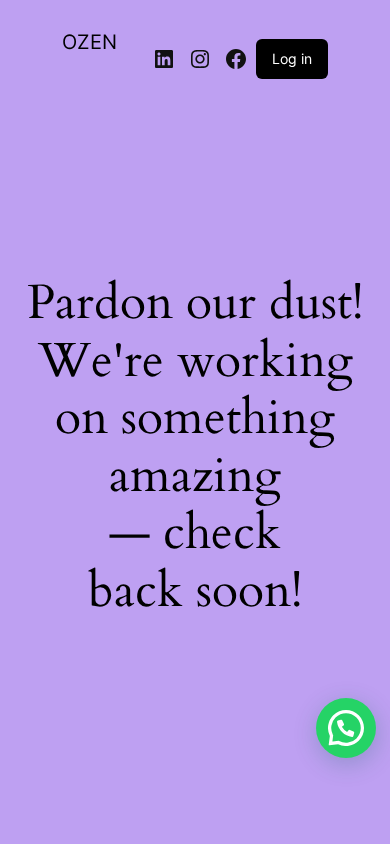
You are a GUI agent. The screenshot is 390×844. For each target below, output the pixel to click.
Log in (292, 58)
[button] (346, 728)
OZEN (89, 42)
